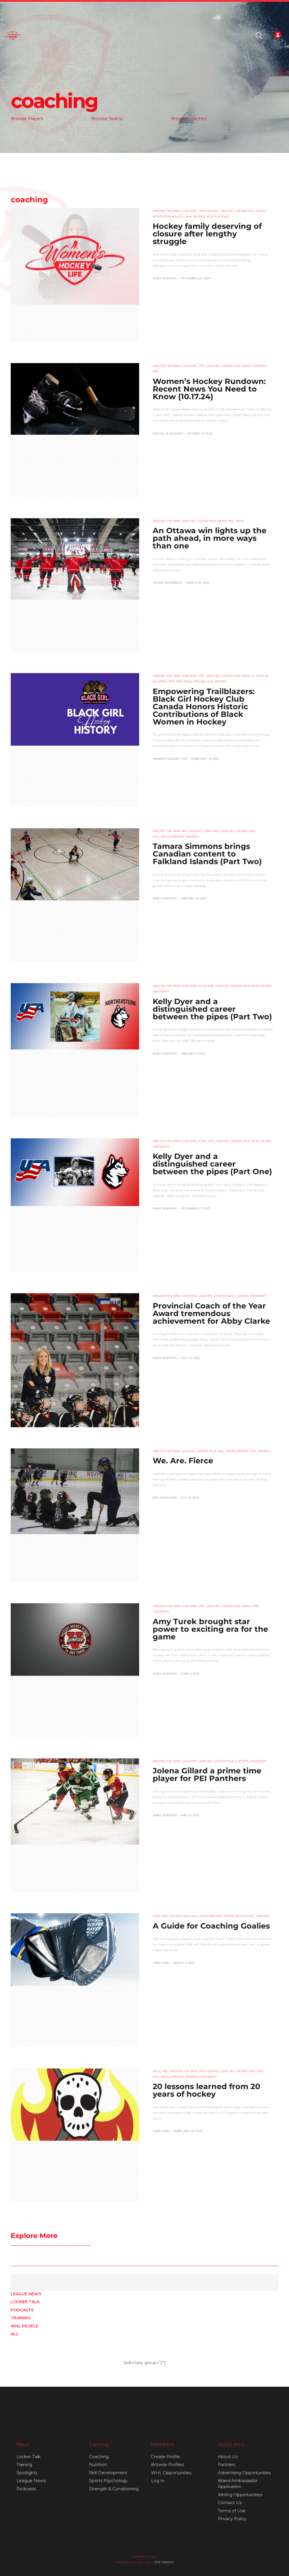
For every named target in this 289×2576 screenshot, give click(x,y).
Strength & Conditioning (114, 2489)
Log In (158, 2481)
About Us (228, 2457)
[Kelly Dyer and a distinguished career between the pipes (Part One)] (75, 1172)
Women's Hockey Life (170, 759)
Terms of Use (232, 2511)
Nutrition (98, 2464)
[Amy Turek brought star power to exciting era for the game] (75, 1639)
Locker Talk (25, 2302)
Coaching (99, 2457)
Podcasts (22, 2310)
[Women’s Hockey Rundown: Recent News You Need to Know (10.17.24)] (75, 399)
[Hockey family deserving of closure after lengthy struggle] (75, 256)
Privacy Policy (232, 2519)
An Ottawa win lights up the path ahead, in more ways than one (210, 538)
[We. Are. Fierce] (75, 1491)
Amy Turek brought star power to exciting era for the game (210, 1629)
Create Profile (166, 2457)
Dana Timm (161, 1963)
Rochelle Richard (168, 433)
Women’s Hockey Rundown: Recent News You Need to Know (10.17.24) (209, 389)
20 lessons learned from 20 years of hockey (206, 2090)
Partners (227, 2464)
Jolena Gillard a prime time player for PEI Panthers (207, 1775)
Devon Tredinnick (167, 583)
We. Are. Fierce (183, 1461)
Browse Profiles (167, 2464)
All (15, 2334)
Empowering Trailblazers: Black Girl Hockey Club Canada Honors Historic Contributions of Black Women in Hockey (204, 707)
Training (21, 2318)
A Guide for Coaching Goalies (211, 1926)
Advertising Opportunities (244, 2473)
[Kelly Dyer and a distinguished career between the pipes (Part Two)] (75, 1016)
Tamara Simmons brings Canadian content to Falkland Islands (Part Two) (207, 854)
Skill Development (108, 2473)
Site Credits (164, 2562)
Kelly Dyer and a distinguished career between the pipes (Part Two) (212, 1009)
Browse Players (27, 118)
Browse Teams (107, 118)
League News (26, 2294)
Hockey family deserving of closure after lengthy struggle (207, 234)
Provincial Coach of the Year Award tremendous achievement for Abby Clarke (211, 1313)
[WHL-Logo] (13, 36)
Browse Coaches (189, 118)
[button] (259, 36)
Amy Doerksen (165, 1498)
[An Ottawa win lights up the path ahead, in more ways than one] (75, 559)
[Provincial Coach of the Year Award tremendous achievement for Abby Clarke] (75, 1373)
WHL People (25, 2326)
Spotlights (27, 2473)
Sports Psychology (108, 2481)
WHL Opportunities (171, 2473)
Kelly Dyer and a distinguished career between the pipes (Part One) (212, 1164)
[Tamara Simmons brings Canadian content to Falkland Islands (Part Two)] (75, 864)
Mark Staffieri (165, 278)
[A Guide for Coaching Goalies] (75, 1949)
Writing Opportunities (240, 2495)
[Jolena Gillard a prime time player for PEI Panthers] (75, 1801)
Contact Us (230, 2503)
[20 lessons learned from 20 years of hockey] (75, 2105)
